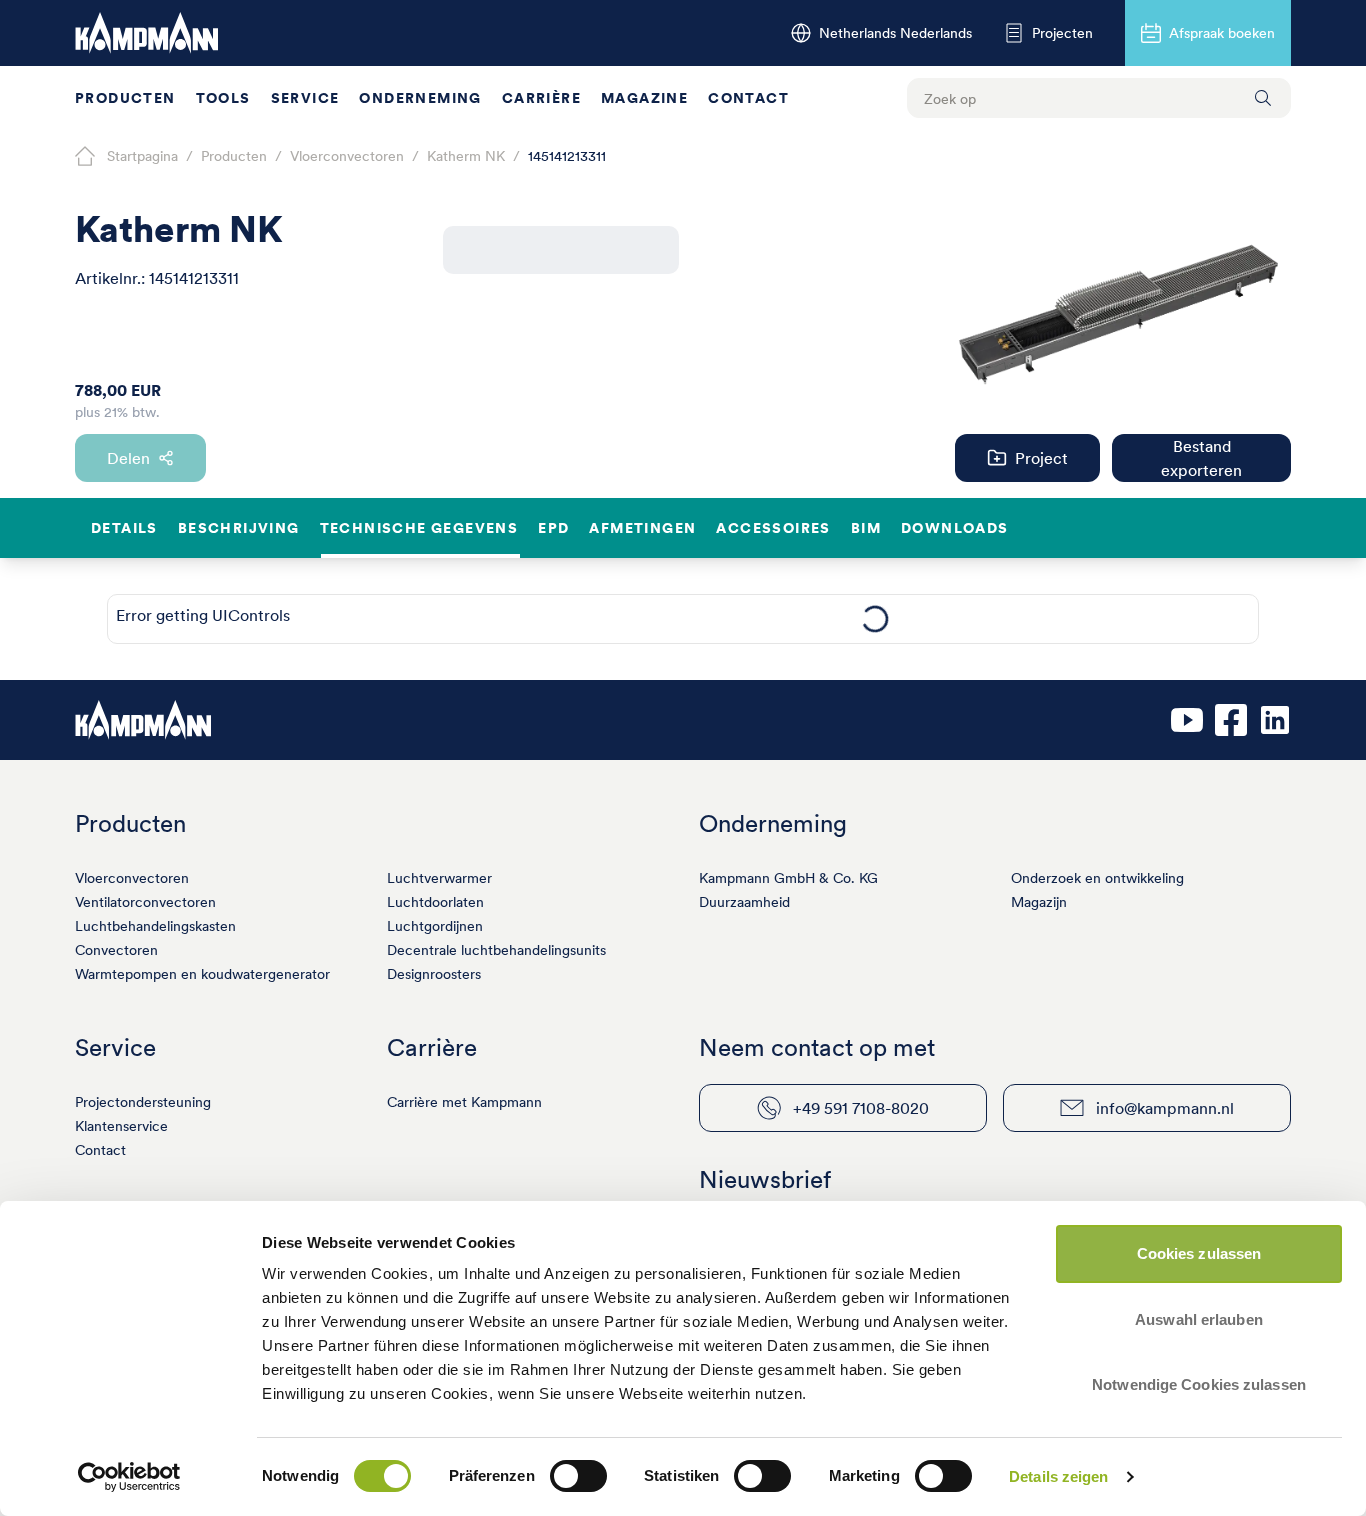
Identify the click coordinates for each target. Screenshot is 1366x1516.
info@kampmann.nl (1165, 1108)
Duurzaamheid (744, 902)
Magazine (644, 98)
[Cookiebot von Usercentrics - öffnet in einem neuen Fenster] (129, 1477)
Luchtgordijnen (435, 926)
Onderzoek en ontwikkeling (1097, 878)
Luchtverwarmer (439, 878)
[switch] (578, 1476)
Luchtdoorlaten (435, 902)
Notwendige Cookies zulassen (1199, 1384)
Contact (748, 98)
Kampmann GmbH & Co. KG (788, 878)
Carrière (541, 98)
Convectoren (116, 950)
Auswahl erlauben (1199, 1319)
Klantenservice (121, 1126)
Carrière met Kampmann (464, 1102)
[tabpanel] (874, 619)
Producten (125, 98)
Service (305, 98)
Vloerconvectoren (132, 878)
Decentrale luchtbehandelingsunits (496, 950)
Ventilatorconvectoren (145, 902)
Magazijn (1039, 902)
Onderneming (420, 98)
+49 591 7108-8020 (861, 1108)
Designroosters (434, 974)
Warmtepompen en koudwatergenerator (202, 974)
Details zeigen (1058, 1476)
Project (1041, 458)
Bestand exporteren (1201, 458)
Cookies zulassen (1199, 1253)
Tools (223, 98)
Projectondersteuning (143, 1102)
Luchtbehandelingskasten (155, 926)
